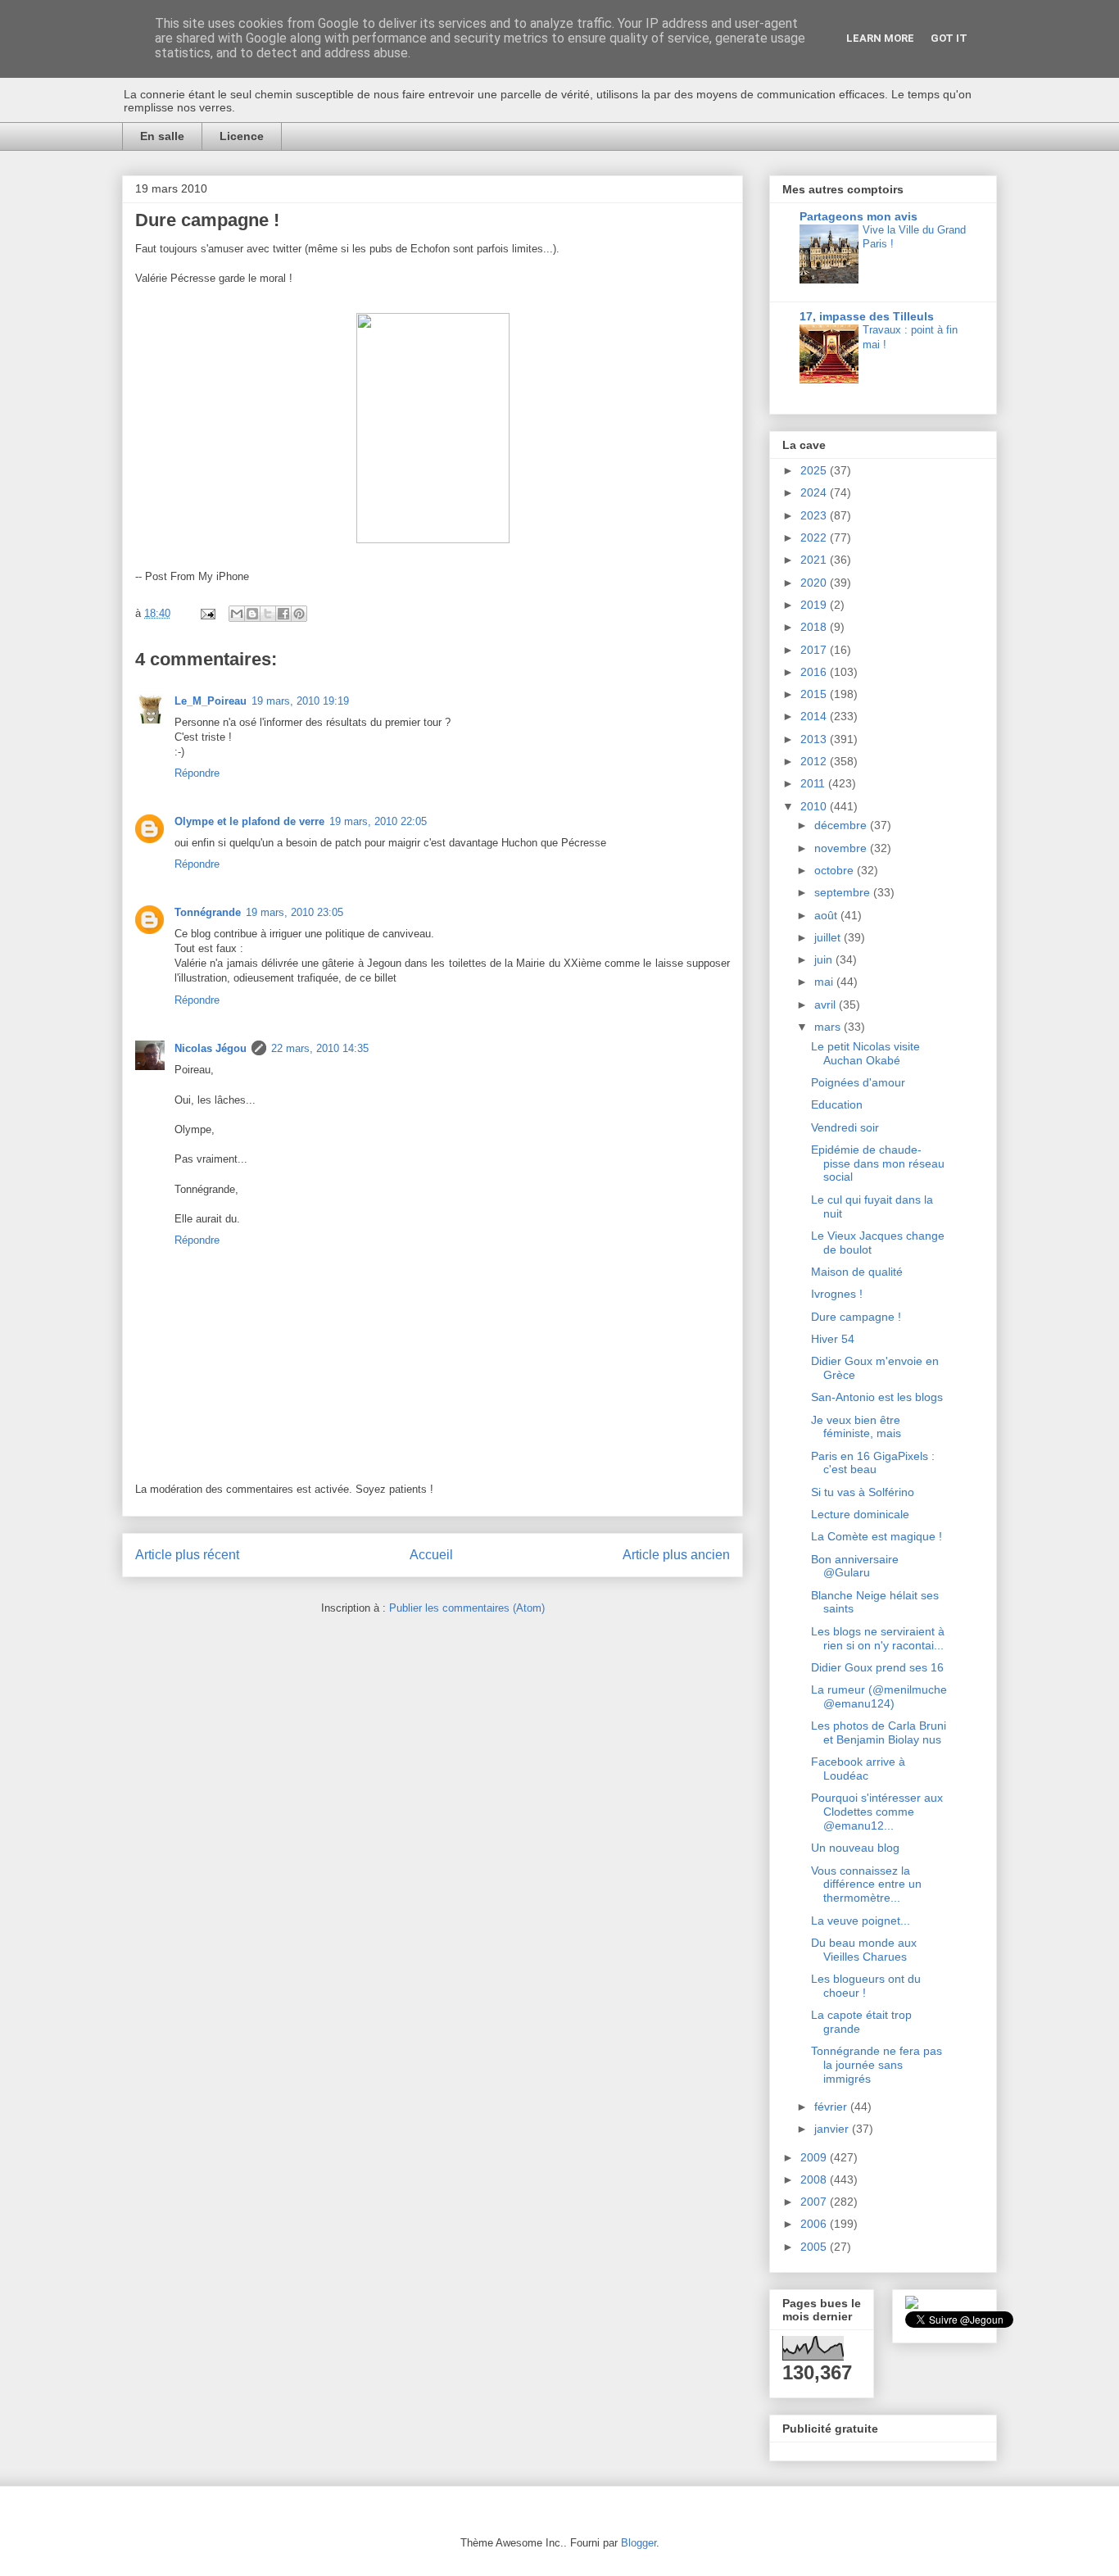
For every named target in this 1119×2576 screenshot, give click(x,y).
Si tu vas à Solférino (863, 1492)
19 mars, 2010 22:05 (378, 821)
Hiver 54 (833, 1339)
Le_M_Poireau (211, 701)
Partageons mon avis (859, 216)
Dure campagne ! (856, 1317)
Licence (242, 136)
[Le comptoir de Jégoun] (912, 2305)
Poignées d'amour (858, 1082)
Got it (949, 38)
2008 (815, 2179)
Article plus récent (187, 1555)
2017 (815, 650)
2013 (815, 739)
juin (825, 959)
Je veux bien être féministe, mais (856, 1427)
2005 (815, 2247)
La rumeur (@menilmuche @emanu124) (879, 1696)
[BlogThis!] (252, 614)
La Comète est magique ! (877, 1536)
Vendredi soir (845, 1127)
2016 (815, 672)
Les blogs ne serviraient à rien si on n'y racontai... (878, 1638)
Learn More (880, 38)
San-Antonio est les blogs (877, 1397)
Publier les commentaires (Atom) (467, 1608)
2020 (815, 583)
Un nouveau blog (855, 1848)
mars (829, 1027)
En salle (162, 136)
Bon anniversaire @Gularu (855, 1566)
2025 (815, 470)
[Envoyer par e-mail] (237, 614)
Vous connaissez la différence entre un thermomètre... (866, 1884)
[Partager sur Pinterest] (299, 614)
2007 (815, 2202)
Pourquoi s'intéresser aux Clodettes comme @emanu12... (877, 1812)
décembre (842, 825)
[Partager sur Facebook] (283, 614)
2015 (815, 694)
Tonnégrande (208, 912)
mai (825, 982)
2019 (815, 605)
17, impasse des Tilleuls (867, 316)
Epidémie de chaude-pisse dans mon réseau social (878, 1163)
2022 (815, 537)
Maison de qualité (857, 1272)
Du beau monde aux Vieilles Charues (864, 1950)
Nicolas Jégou (211, 1048)
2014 (815, 716)
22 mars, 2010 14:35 (320, 1048)
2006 (815, 2224)
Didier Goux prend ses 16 (877, 1667)
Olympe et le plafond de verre (249, 821)
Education (837, 1104)
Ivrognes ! (837, 1294)
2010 (815, 806)
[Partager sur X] (268, 614)
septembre (844, 892)
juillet (829, 937)
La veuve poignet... (861, 1921)
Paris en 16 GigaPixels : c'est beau (873, 1463)
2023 (815, 515)
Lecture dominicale (860, 1514)
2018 (815, 627)
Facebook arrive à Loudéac (858, 1769)
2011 (814, 783)
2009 (815, 2157)
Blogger (639, 2543)
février (832, 2107)
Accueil (431, 1555)
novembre (842, 848)
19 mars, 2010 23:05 (294, 912)
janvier (833, 2129)
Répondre (197, 773)
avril (827, 1005)
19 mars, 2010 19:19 (300, 701)
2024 (815, 492)
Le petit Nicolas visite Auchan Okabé (865, 1053)
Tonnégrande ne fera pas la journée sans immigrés (877, 2065)
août (827, 915)
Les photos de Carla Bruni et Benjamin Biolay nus (879, 1732)
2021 (815, 560)
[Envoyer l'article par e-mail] (207, 613)
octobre (836, 870)
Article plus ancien (676, 1555)
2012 (815, 761)
